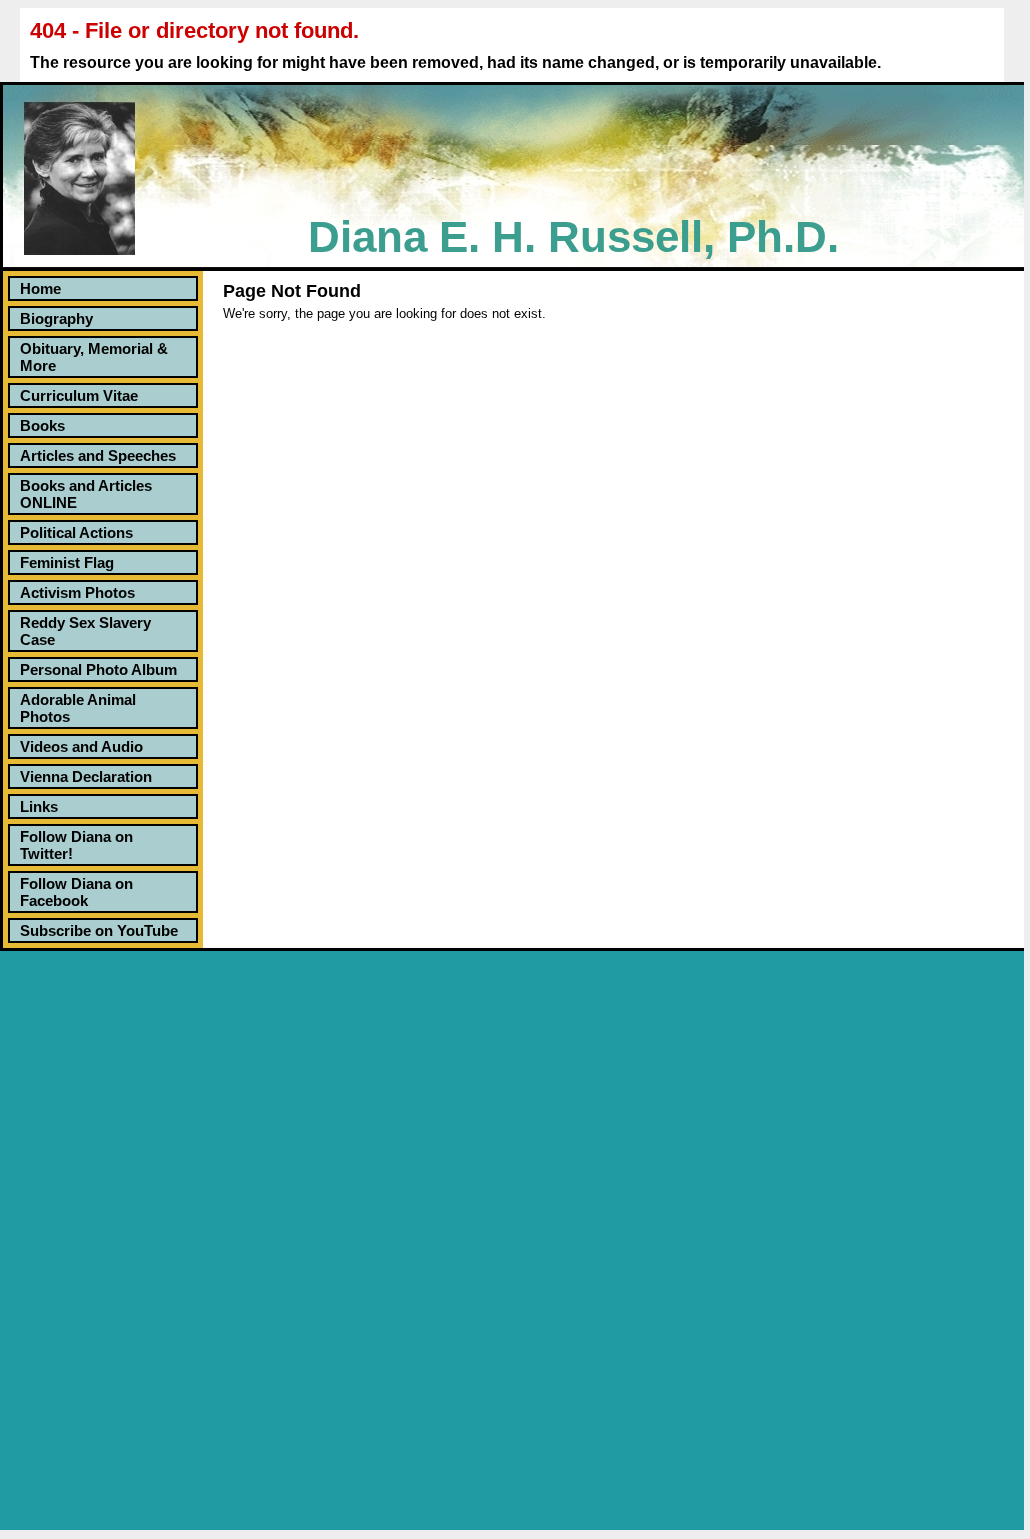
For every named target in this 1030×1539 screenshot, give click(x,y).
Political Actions (76, 532)
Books (42, 425)
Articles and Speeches (98, 455)
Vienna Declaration (86, 776)
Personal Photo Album (98, 669)
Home (40, 288)
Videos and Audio (81, 746)
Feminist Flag (67, 562)
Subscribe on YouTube (99, 930)
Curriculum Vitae (79, 395)
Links (39, 806)
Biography (56, 318)
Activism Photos (77, 592)
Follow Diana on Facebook (76, 892)
